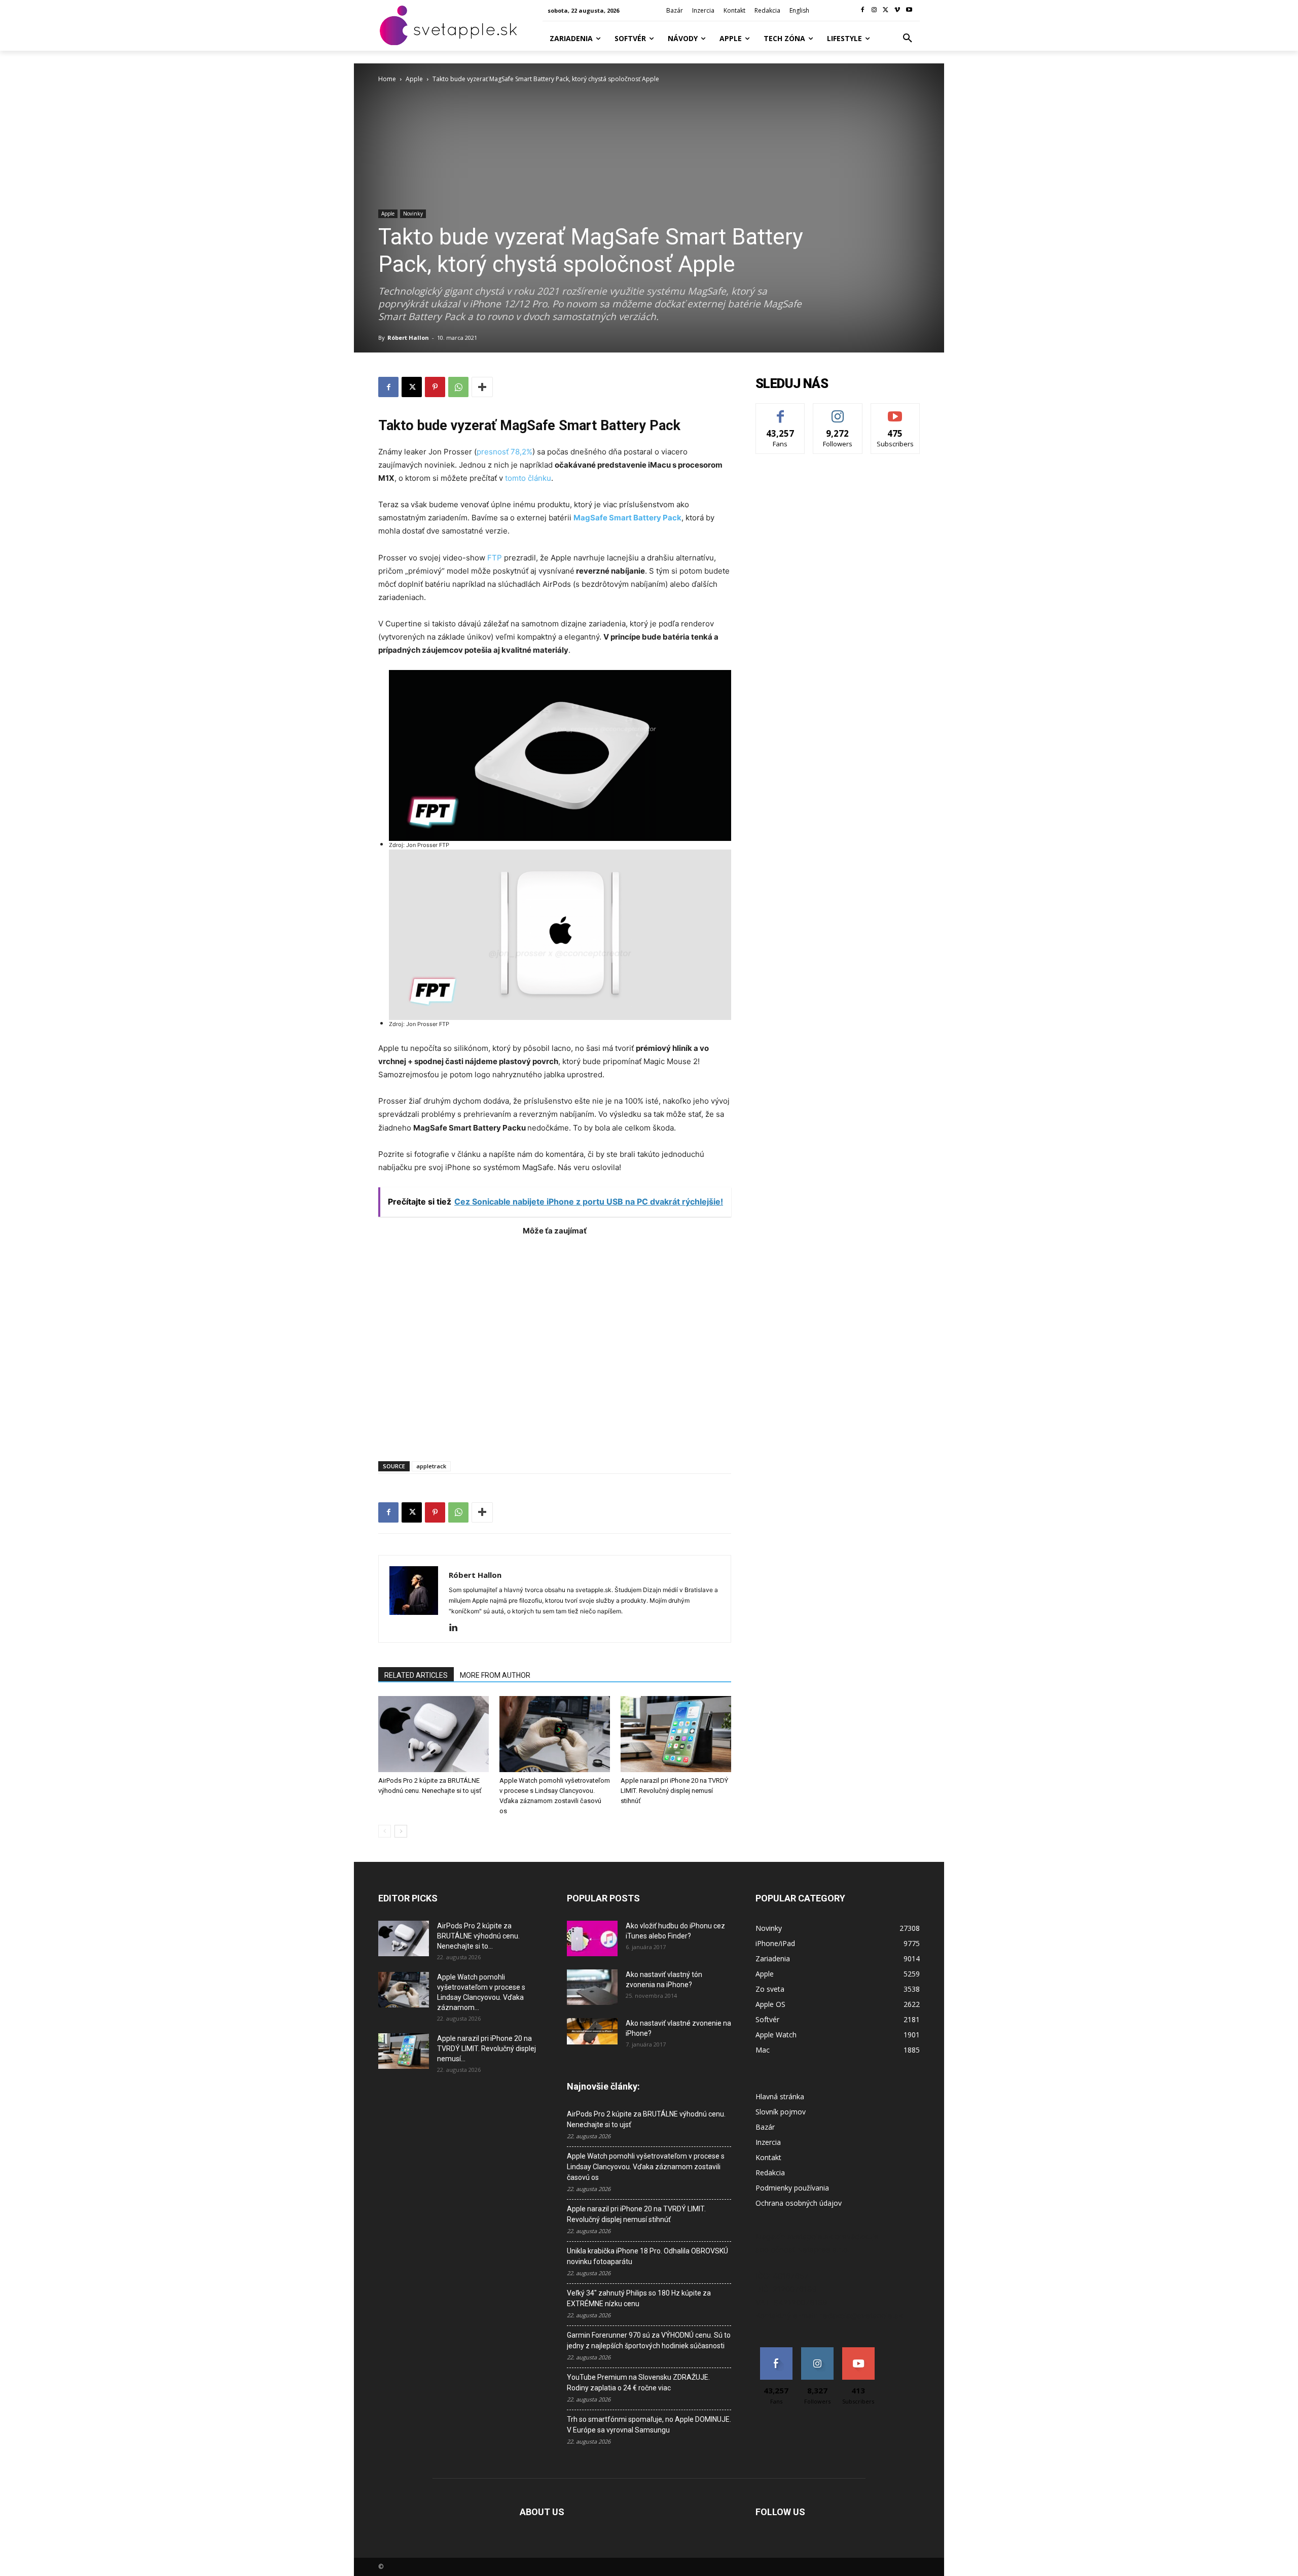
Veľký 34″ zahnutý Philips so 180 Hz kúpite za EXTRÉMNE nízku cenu (639, 2298)
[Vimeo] (897, 10)
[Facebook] (863, 10)
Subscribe (895, 411)
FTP (495, 558)
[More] (482, 387)
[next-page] (401, 1831)
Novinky (413, 214)
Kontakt (768, 2157)
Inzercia (768, 2142)
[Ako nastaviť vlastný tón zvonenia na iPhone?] (592, 1987)
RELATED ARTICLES (416, 1675)
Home (387, 79)
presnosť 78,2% (504, 452)
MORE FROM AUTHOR (495, 1675)
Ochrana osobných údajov (799, 2203)
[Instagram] (874, 10)
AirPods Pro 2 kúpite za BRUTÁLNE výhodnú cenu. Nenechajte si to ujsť (646, 2119)
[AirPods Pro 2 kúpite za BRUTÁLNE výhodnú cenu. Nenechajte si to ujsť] (434, 1734)
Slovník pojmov (781, 2112)
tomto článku (527, 478)
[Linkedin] (457, 1628)
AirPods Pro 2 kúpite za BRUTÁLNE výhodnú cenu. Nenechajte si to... (478, 1936)
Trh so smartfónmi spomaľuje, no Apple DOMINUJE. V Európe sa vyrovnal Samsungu (649, 2425)
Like (781, 411)
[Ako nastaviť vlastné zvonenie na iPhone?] (592, 2031)
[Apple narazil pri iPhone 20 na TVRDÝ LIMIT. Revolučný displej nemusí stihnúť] (676, 1734)
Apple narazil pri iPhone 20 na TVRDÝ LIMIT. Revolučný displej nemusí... (486, 2049)
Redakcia (770, 2173)
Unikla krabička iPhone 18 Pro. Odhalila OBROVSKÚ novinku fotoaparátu (647, 2256)
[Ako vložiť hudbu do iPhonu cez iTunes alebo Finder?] (592, 1938)
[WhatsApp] (458, 387)
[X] (886, 10)
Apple (414, 79)
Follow (838, 411)
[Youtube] (909, 10)
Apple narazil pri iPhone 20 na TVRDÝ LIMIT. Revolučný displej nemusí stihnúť (674, 1791)
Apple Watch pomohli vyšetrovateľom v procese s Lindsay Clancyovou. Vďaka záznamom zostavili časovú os (646, 2167)
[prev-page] (385, 1831)
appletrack (431, 1466)
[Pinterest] (435, 387)
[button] (908, 39)
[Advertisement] (555, 1343)
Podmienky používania (792, 2188)
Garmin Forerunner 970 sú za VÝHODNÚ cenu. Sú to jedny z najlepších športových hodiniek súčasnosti (649, 2340)
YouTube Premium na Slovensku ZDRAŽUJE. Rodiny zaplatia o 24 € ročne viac (638, 2383)
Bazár (765, 2127)
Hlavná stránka (780, 2096)
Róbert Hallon (408, 338)
